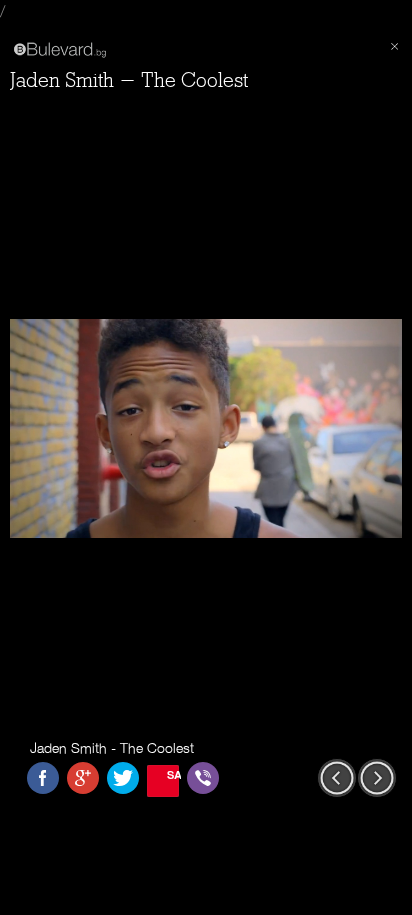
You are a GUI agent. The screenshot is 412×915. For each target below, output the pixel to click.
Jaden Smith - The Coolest (129, 80)
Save (173, 774)
